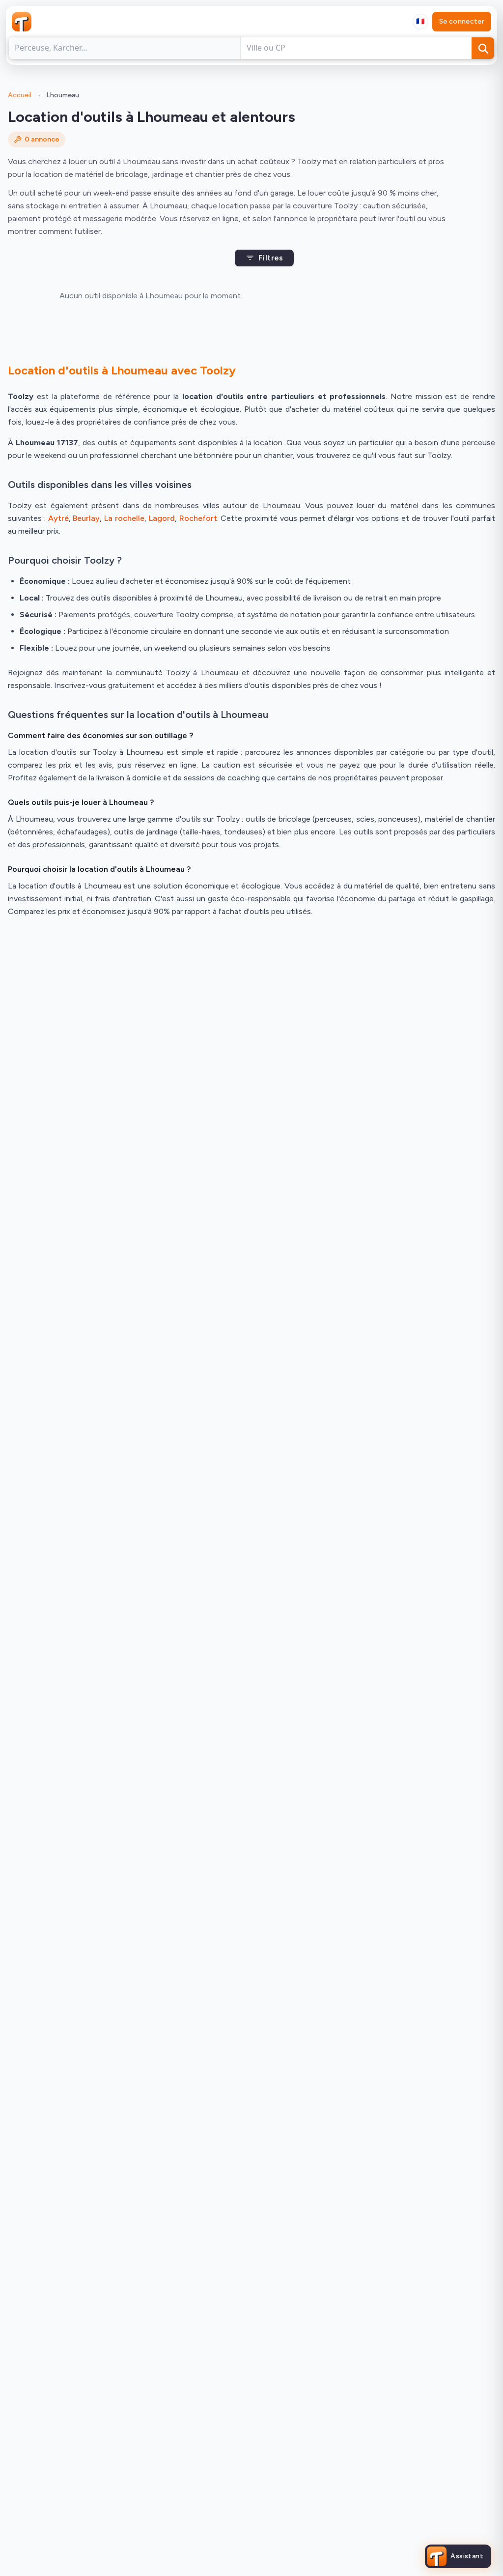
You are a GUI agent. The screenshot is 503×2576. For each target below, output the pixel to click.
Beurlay (86, 518)
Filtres (271, 258)
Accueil (20, 95)
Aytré (58, 518)
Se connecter (462, 21)
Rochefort (198, 518)
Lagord (162, 518)
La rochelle (124, 518)
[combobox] (420, 22)
